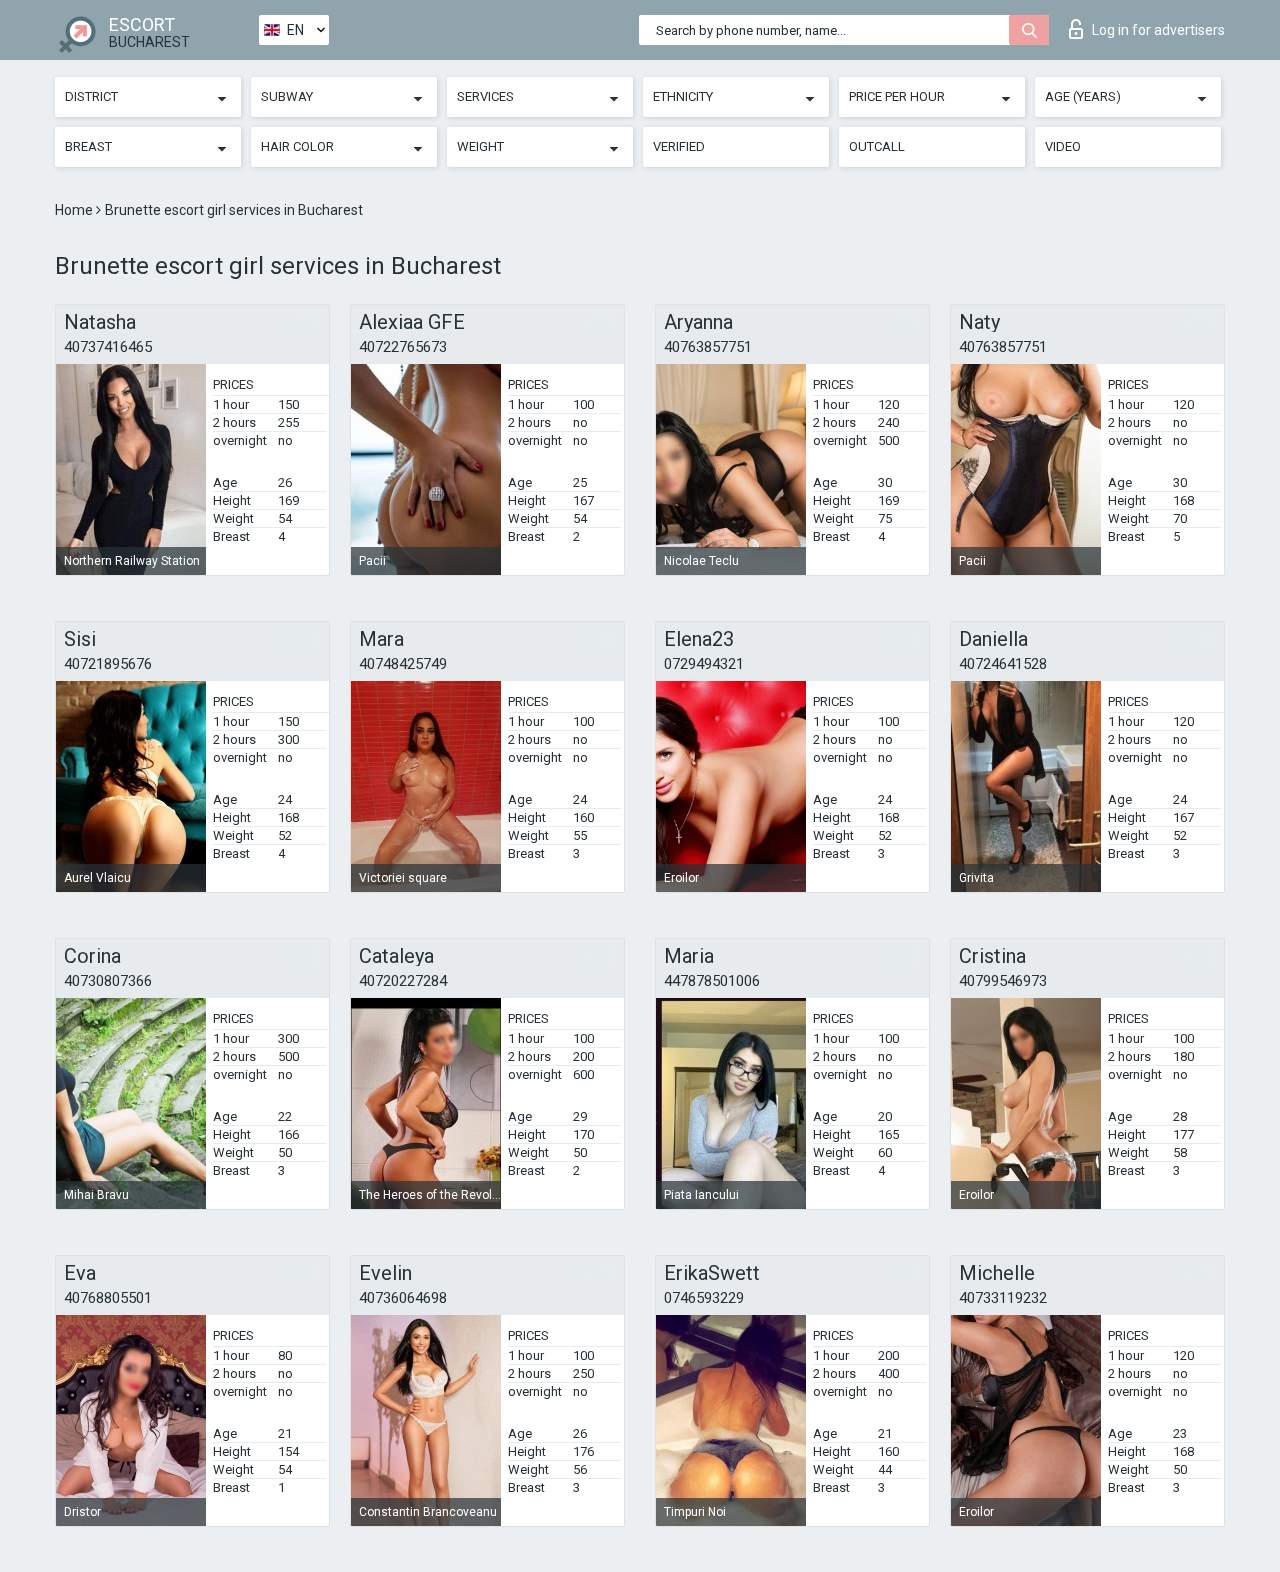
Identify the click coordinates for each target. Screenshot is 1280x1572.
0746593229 (704, 1298)
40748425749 (403, 664)
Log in (1158, 30)
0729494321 (704, 664)
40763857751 (708, 347)
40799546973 (1003, 981)
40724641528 (1003, 664)
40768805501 (108, 1298)
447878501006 (712, 981)
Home (75, 210)
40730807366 (108, 981)
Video (1063, 146)
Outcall (877, 146)
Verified (679, 146)
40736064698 (403, 1298)
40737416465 (108, 347)
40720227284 (403, 981)
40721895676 (108, 664)
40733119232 (1003, 1298)
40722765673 (403, 347)
